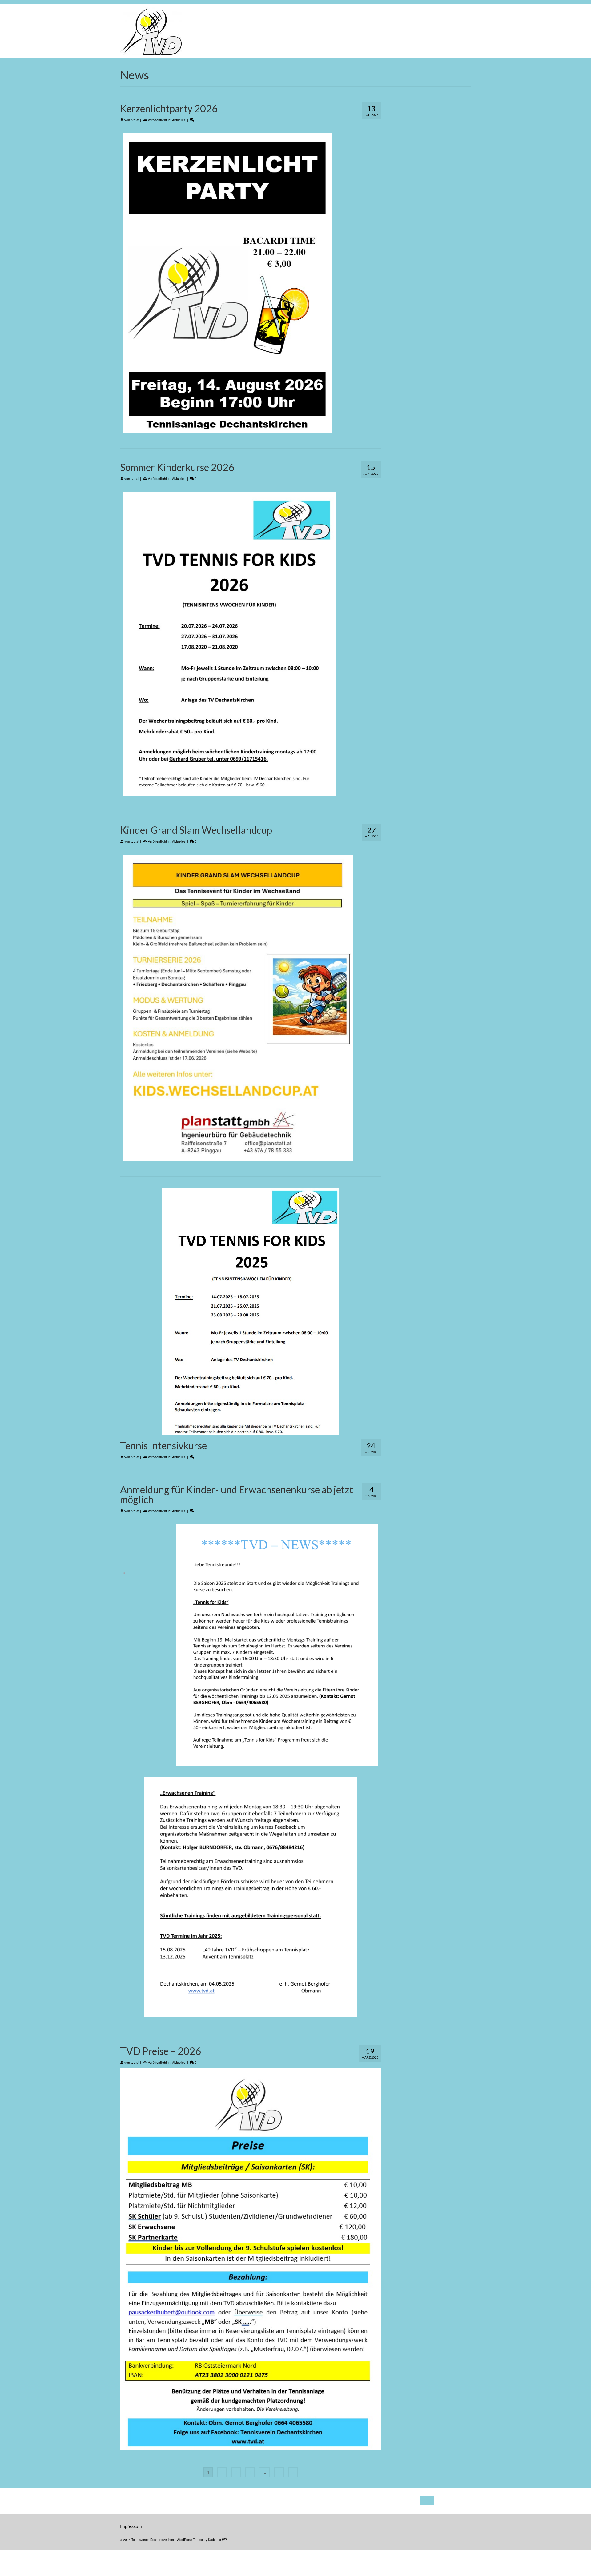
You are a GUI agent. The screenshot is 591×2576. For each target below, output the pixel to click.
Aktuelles (179, 120)
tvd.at (135, 120)
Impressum (131, 2526)
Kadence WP (217, 2540)
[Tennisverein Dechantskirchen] (205, 31)
